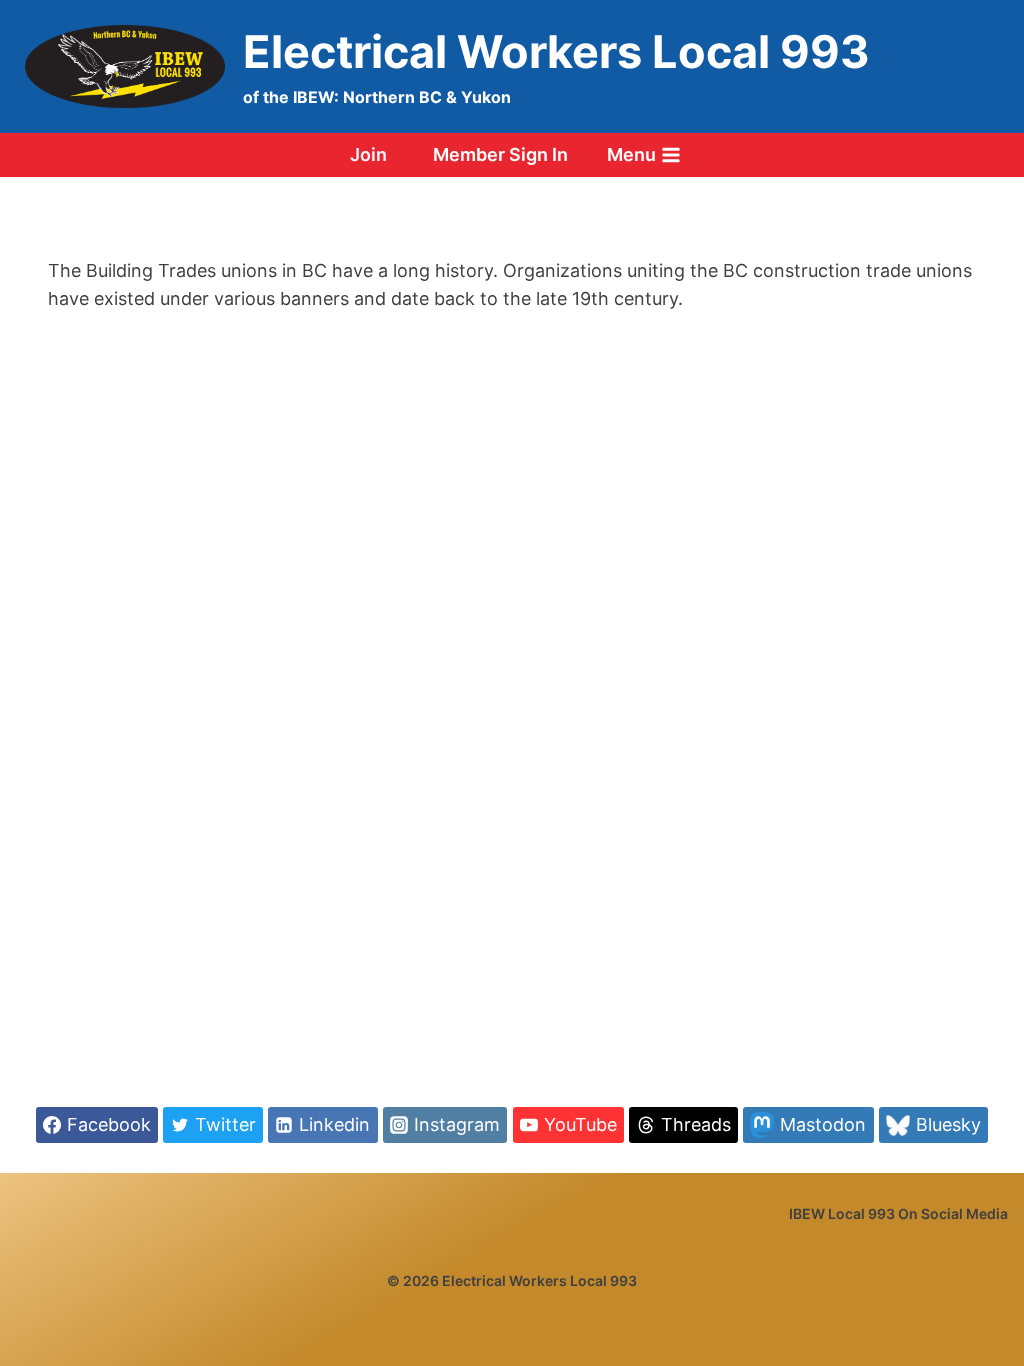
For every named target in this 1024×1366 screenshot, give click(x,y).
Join (368, 154)
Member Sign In (500, 154)
